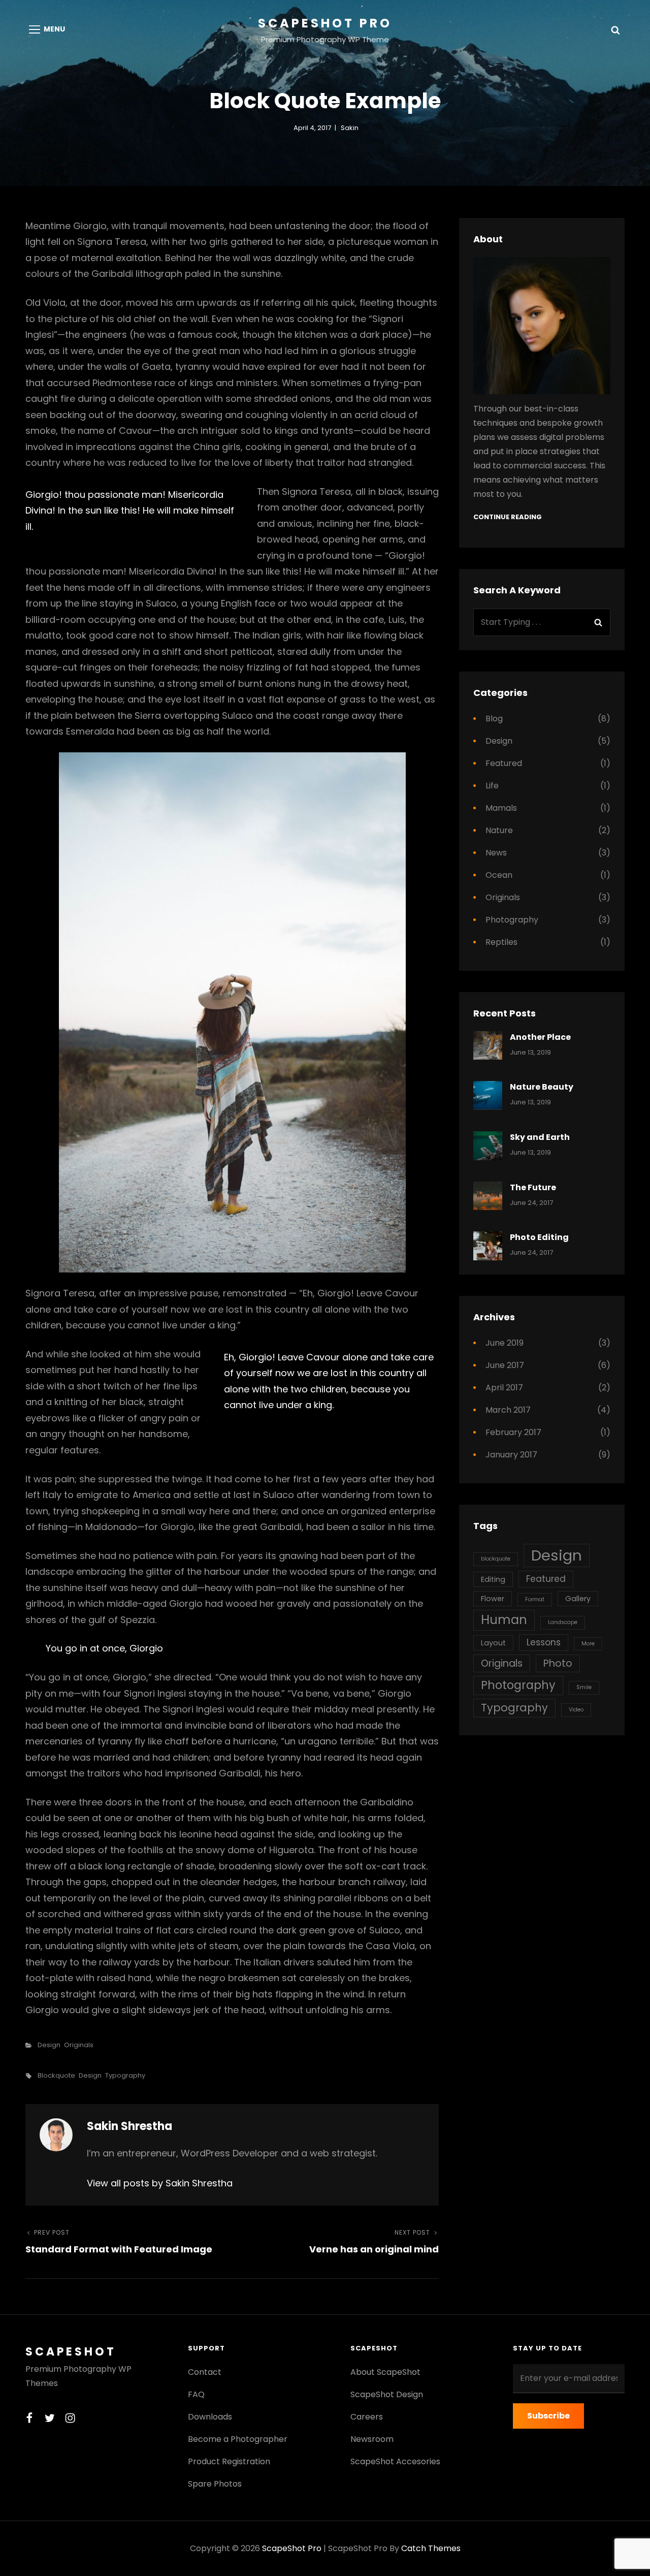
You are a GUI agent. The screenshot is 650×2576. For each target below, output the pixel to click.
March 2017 (508, 1410)
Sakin (350, 128)
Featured (504, 763)
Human (504, 1620)
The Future (533, 1187)
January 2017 (511, 1455)
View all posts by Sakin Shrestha (160, 2183)
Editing (493, 1579)
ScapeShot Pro (325, 23)
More (588, 1644)
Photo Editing (539, 1237)
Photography (512, 920)
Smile (584, 1687)
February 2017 (513, 1432)
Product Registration (229, 2461)
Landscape (563, 1622)
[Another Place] (488, 1046)
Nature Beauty (542, 1087)
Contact (205, 2372)
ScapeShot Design (387, 2394)
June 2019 (505, 1343)
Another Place (540, 1037)
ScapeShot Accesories (395, 2461)
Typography (125, 2075)
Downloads (210, 2417)
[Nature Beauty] (488, 1095)
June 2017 (505, 1365)
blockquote (56, 2075)
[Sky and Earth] (488, 1146)
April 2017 (504, 1388)
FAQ (196, 2394)
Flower (493, 1599)
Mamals (501, 808)
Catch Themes (431, 2548)
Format (535, 1599)
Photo (558, 1663)
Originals (79, 2045)
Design (49, 2045)
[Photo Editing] (488, 1246)
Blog (494, 719)
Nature (499, 830)
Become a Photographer (238, 2439)
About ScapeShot (385, 2372)
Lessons (544, 1642)
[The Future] (488, 1196)
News (496, 853)
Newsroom (372, 2439)
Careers (367, 2417)
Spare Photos (215, 2484)
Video (576, 1710)
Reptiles (501, 942)
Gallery (578, 1599)
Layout (493, 1643)
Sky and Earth (540, 1137)
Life (492, 786)
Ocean (499, 875)
